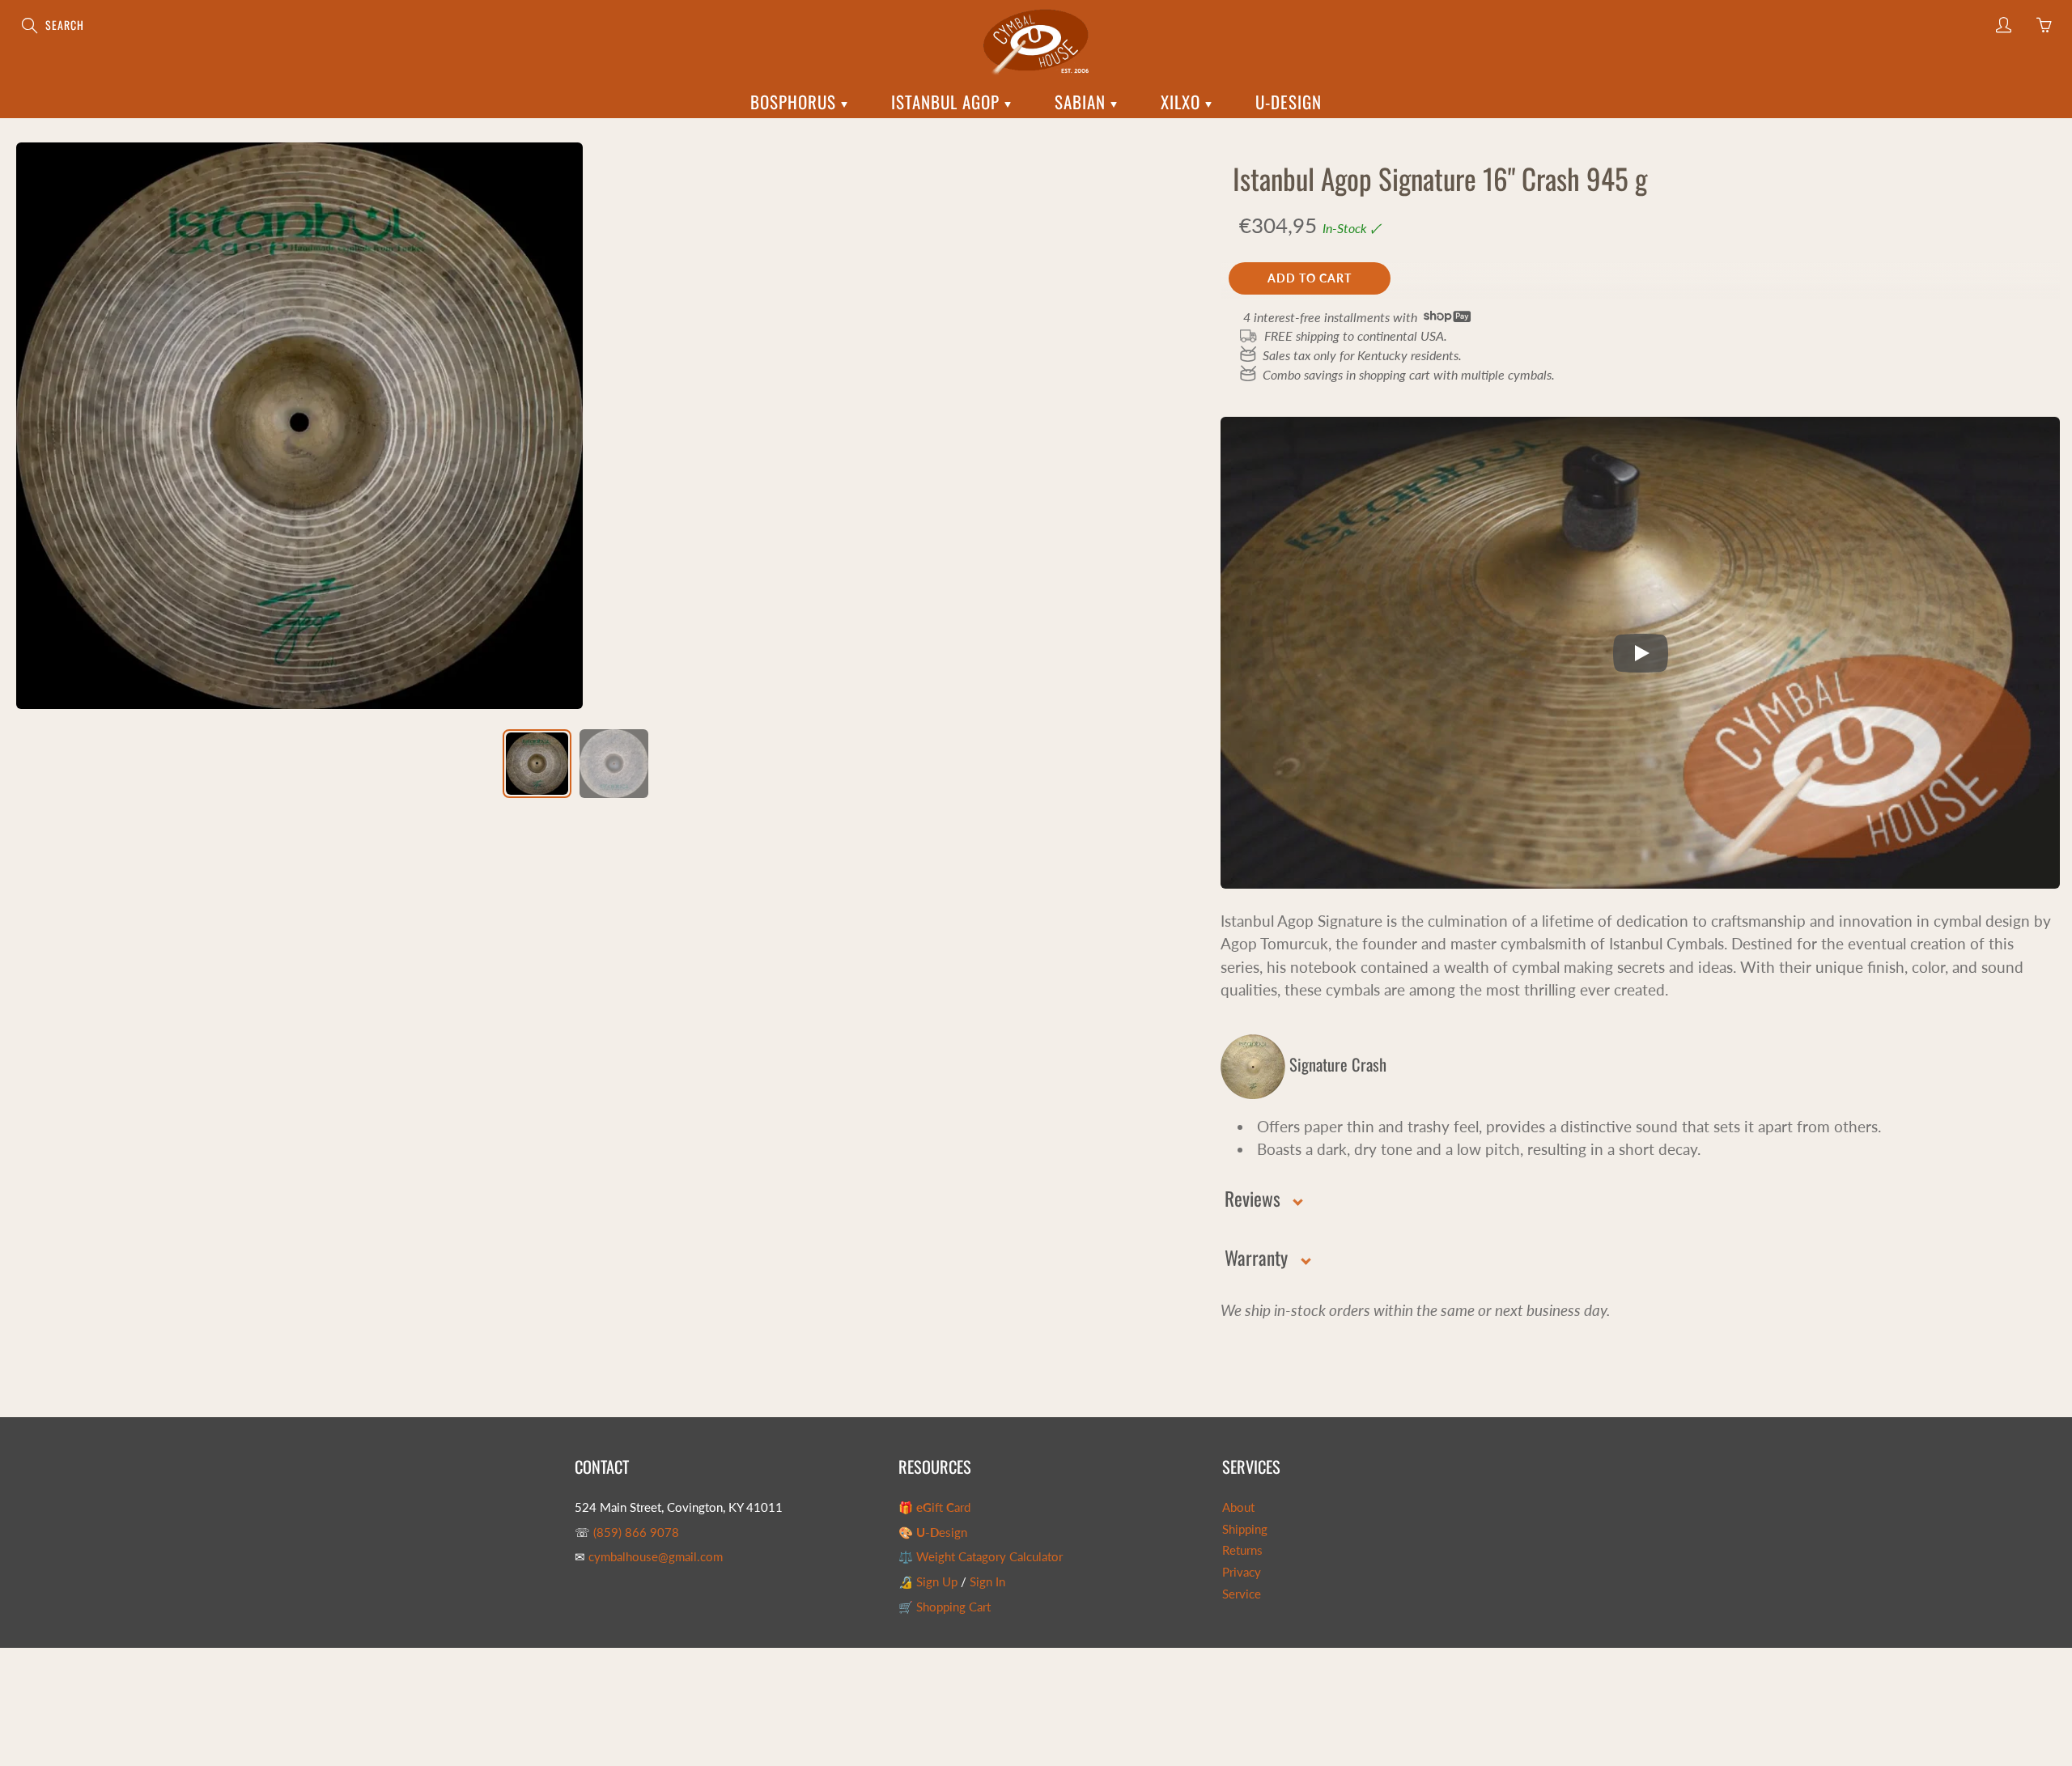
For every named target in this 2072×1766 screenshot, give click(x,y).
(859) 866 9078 (636, 1533)
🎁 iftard (934, 1507)
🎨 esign (933, 1533)
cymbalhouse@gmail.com (656, 1557)
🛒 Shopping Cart (945, 1607)
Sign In (987, 1582)
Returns (1242, 1550)
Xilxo (1183, 102)
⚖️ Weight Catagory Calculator (981, 1557)
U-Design (1289, 102)
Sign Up (937, 1582)
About (1238, 1507)
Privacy (1242, 1572)
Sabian (1083, 102)
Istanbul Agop (948, 102)
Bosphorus (796, 102)
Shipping (1245, 1529)
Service (1242, 1594)
